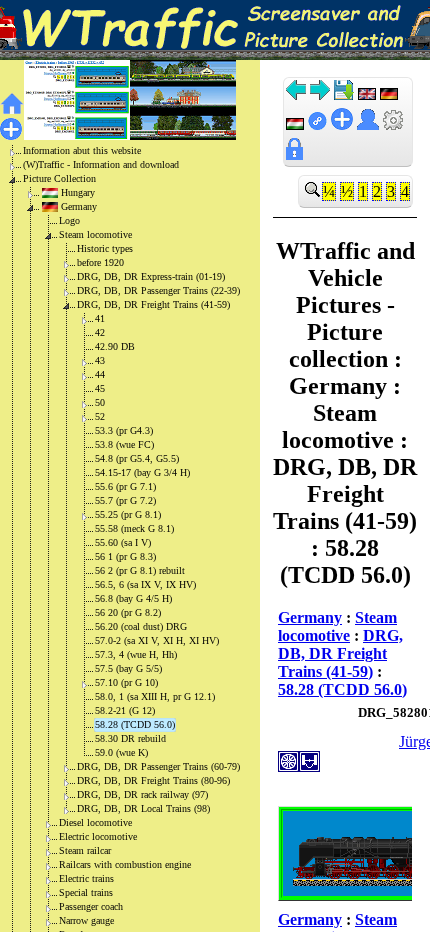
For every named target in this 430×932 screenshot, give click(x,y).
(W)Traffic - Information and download (101, 164)
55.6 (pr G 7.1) (125, 486)
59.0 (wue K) (121, 752)
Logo (69, 220)
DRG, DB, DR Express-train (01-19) (151, 276)
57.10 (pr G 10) (126, 682)
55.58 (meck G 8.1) (134, 528)
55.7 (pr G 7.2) (125, 500)
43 (100, 360)
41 (100, 318)
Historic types (105, 248)
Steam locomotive (95, 234)
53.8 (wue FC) (124, 444)
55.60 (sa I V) (123, 542)
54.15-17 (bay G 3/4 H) (142, 472)
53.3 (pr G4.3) (124, 430)
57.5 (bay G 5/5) (128, 668)
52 (100, 416)
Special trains (86, 892)
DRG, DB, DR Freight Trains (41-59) (153, 304)
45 (100, 388)
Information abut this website (82, 150)
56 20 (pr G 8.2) (128, 612)
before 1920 (100, 262)
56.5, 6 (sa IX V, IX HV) (145, 584)
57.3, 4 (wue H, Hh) (136, 654)
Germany (79, 206)
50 (100, 402)
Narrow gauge (86, 920)
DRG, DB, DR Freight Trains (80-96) (153, 780)
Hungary (78, 192)
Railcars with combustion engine (125, 864)
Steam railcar (85, 850)
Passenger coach (91, 906)
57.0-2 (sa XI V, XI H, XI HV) (157, 640)
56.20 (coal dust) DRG (141, 626)
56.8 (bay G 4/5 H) (133, 598)
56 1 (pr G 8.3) (125, 556)
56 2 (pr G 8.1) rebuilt (140, 570)
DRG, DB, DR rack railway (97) (142, 794)
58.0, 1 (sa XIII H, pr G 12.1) (155, 696)
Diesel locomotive (95, 822)
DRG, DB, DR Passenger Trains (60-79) (158, 766)
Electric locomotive (98, 836)
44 (100, 374)
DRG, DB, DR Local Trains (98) (143, 808)
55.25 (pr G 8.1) (128, 514)
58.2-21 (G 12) (125, 710)
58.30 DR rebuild (130, 738)
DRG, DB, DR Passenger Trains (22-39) (158, 290)
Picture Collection (59, 178)
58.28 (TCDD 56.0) (135, 724)
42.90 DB (115, 346)
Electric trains (86, 878)
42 (100, 332)
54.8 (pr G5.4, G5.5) (137, 458)
